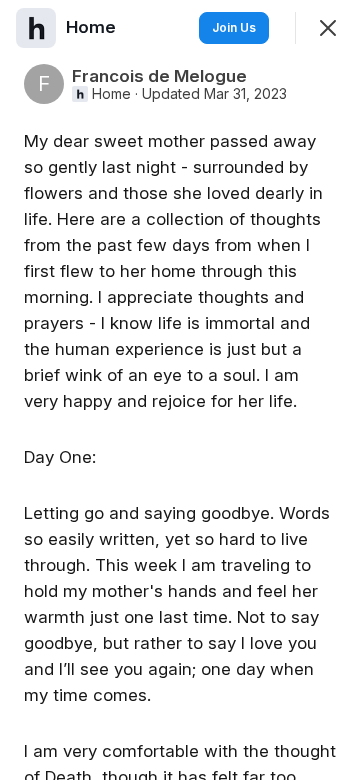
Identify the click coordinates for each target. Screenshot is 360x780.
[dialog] (180, 390)
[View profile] (36, 28)
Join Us (234, 27)
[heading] (93, 27)
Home (111, 94)
